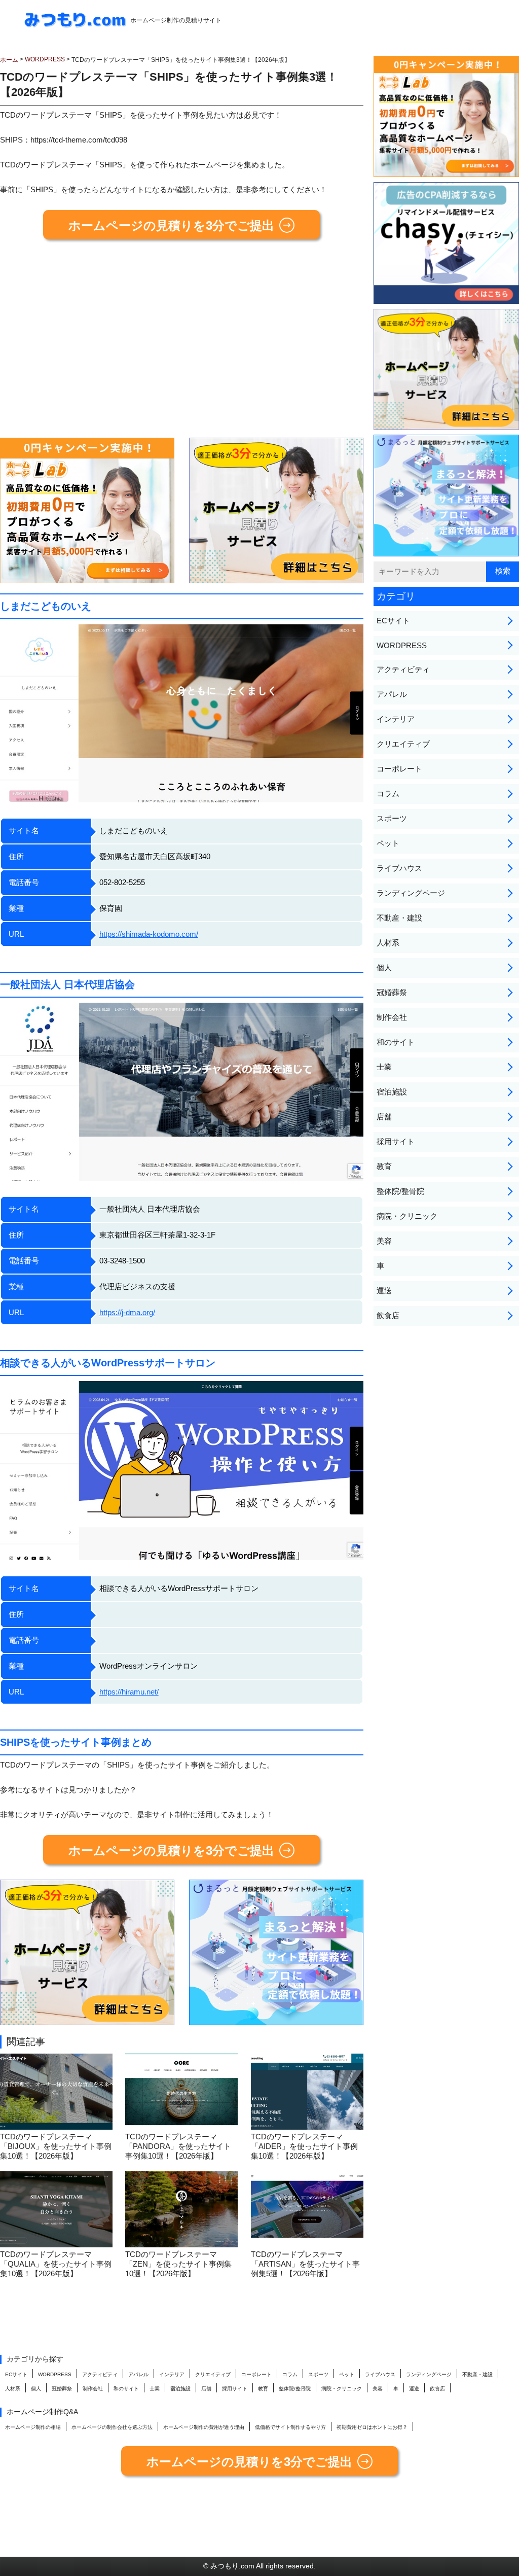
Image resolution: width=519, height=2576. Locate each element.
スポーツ (392, 818)
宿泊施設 (392, 1092)
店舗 (384, 1117)
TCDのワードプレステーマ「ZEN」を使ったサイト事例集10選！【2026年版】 (178, 2264)
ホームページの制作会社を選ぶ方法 (112, 2427)
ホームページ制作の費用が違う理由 (204, 2427)
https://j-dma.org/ (127, 1312)
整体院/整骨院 (400, 1191)
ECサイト (393, 621)
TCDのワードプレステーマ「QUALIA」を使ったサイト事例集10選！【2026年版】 (56, 2264)
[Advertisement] (182, 343)
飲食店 (388, 1315)
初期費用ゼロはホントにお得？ (372, 2427)
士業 (384, 1067)
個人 (384, 967)
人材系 (388, 943)
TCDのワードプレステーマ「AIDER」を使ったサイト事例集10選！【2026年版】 (304, 2146)
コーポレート (399, 769)
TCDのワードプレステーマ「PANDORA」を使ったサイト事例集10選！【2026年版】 (178, 2146)
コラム (388, 793)
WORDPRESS (402, 645)
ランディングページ (411, 893)
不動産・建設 (399, 918)
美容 (384, 1241)
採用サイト (396, 1141)
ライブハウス (399, 868)
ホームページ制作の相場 (33, 2427)
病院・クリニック (407, 1216)
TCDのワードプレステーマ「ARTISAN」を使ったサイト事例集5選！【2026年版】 (305, 2264)
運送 (384, 1291)
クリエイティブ (403, 744)
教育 (384, 1166)
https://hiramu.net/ (129, 1692)
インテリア (396, 719)
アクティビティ (403, 669)
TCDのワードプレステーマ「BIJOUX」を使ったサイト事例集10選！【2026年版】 (56, 2146)
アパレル (392, 694)
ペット (388, 843)
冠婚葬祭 (392, 992)
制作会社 (392, 1017)
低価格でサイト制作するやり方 (290, 2427)
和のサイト (396, 1042)
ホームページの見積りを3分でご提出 (171, 225)
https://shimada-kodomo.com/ (149, 934)
